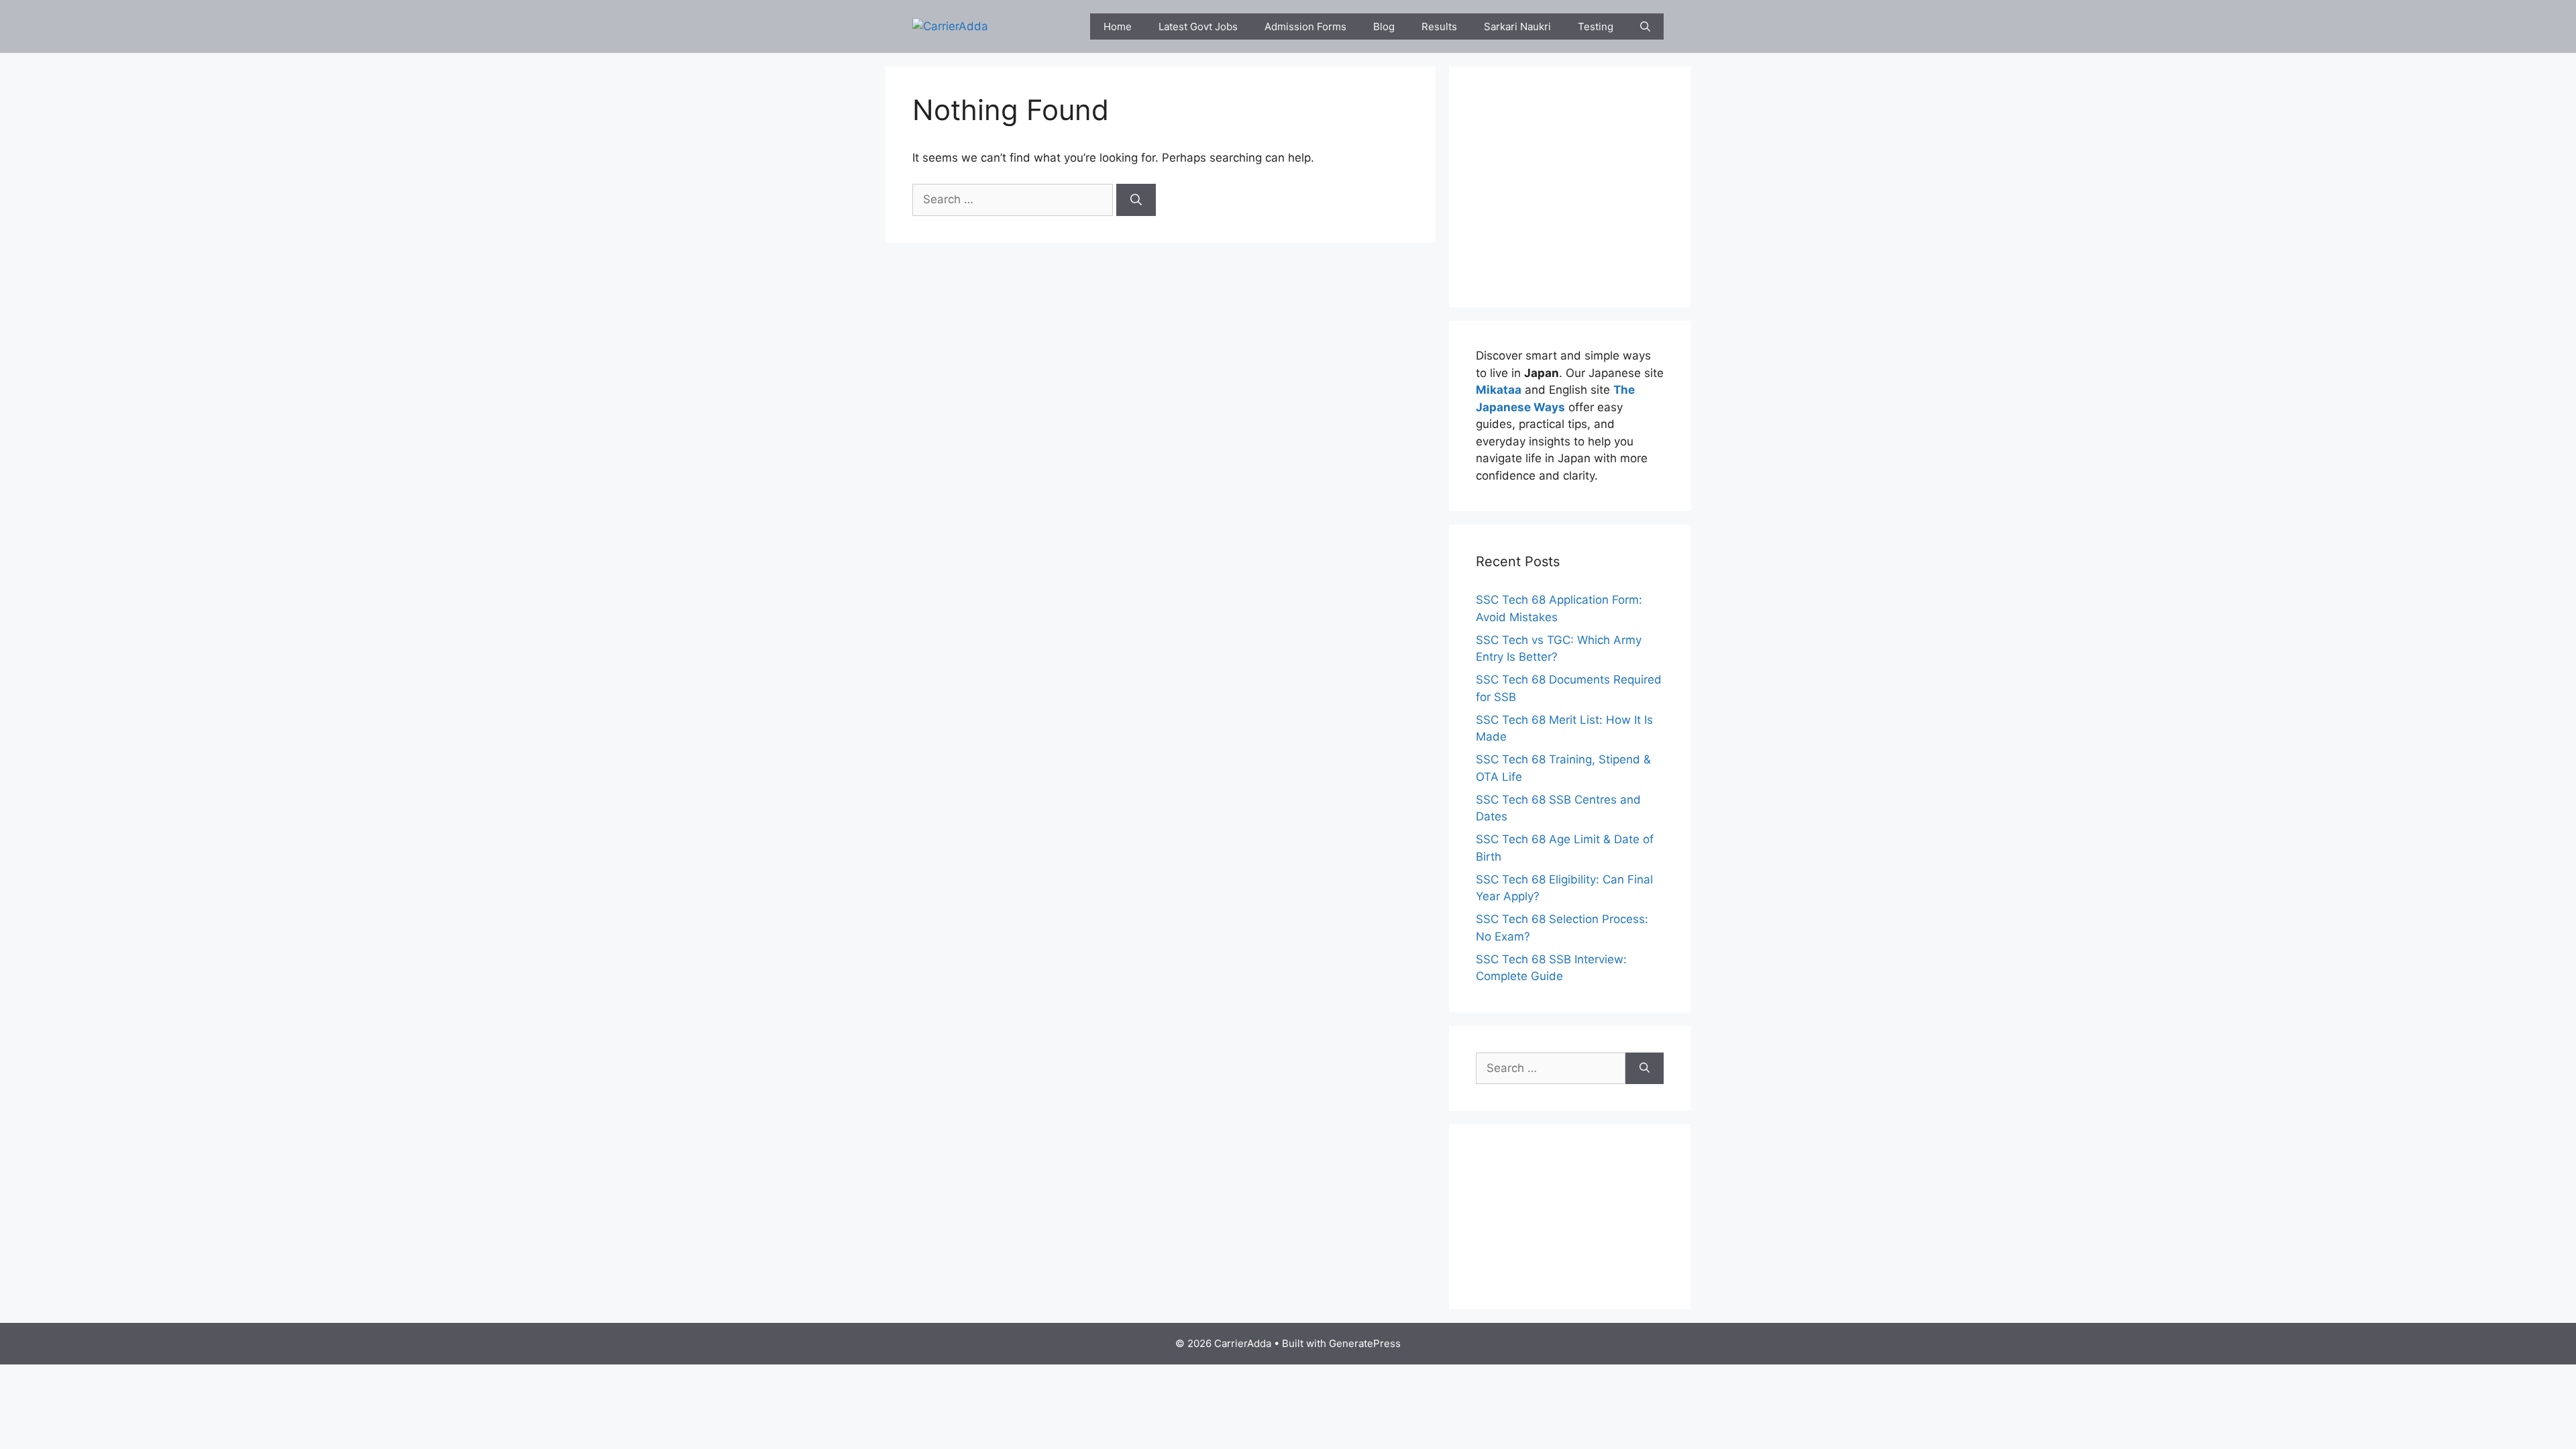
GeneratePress (1365, 1343)
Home (1118, 26)
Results (1439, 26)
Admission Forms (1305, 26)
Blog (1384, 26)
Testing (1596, 26)
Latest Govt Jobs (1198, 26)
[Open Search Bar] (1645, 26)
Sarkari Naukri (1517, 26)
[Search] (1136, 200)
